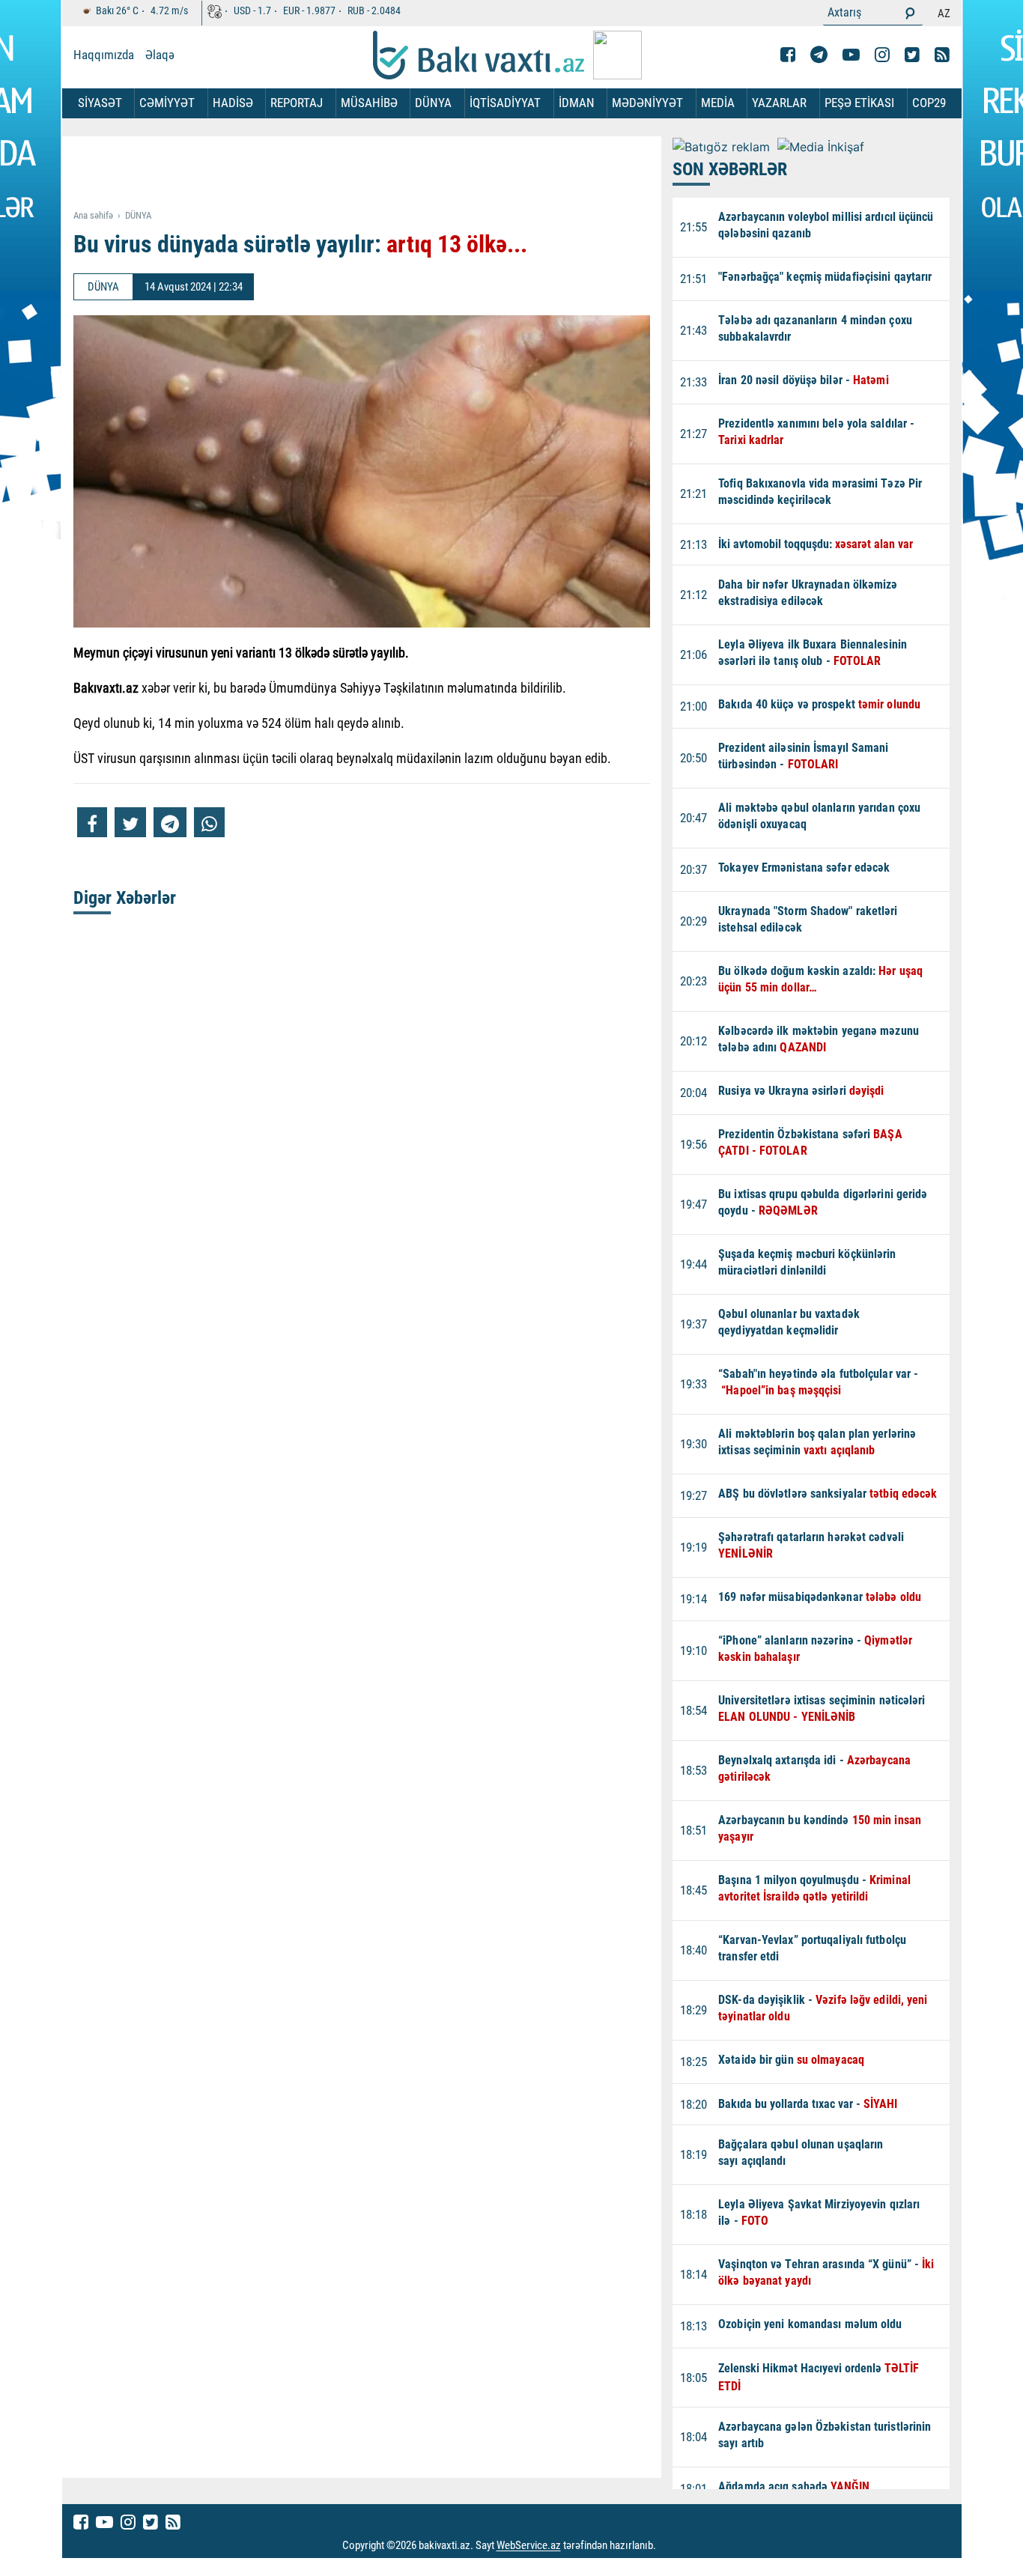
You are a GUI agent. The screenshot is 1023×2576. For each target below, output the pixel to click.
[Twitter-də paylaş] (130, 822)
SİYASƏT (100, 103)
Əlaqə (160, 55)
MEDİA (718, 103)
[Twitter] (912, 55)
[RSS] (942, 55)
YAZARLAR (779, 103)
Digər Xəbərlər (125, 898)
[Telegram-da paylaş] (170, 822)
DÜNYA (433, 103)
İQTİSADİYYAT (505, 103)
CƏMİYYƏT (167, 103)
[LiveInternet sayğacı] (670, 2546)
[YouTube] (851, 55)
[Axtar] (910, 13)
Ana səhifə (93, 215)
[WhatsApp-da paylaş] (209, 822)
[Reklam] (373, 174)
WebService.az (529, 2546)
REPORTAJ (297, 103)
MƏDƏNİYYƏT (647, 103)
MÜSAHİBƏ (369, 103)
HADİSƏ (233, 103)
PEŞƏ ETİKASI (859, 103)
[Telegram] (819, 55)
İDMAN (577, 103)
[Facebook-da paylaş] (92, 822)
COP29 (929, 103)
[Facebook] (788, 55)
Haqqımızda (104, 55)
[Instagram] (882, 55)
